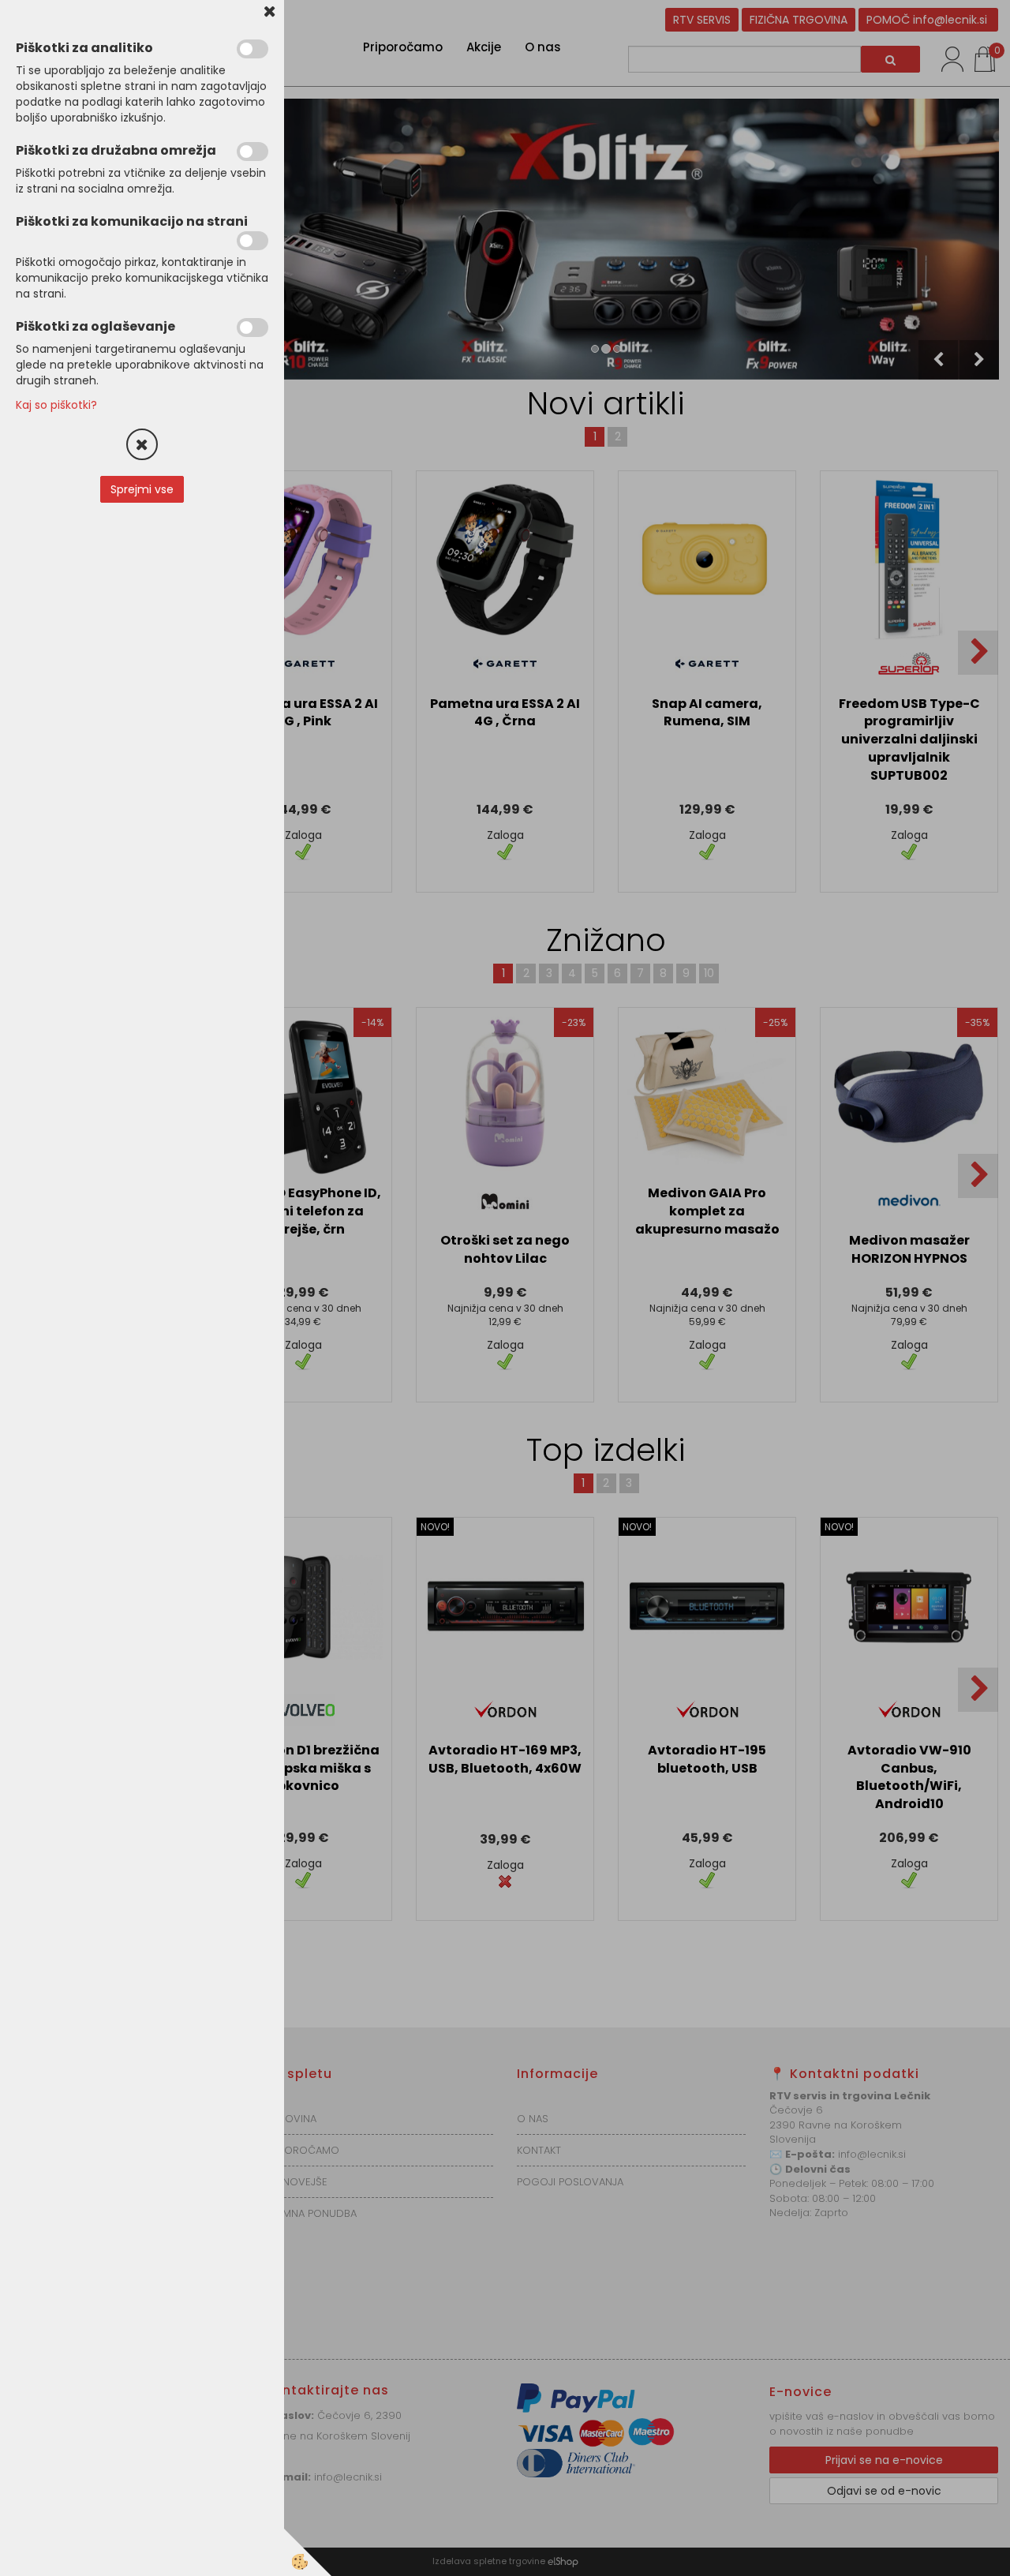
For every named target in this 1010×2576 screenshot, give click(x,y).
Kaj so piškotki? (56, 405)
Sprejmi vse (142, 489)
